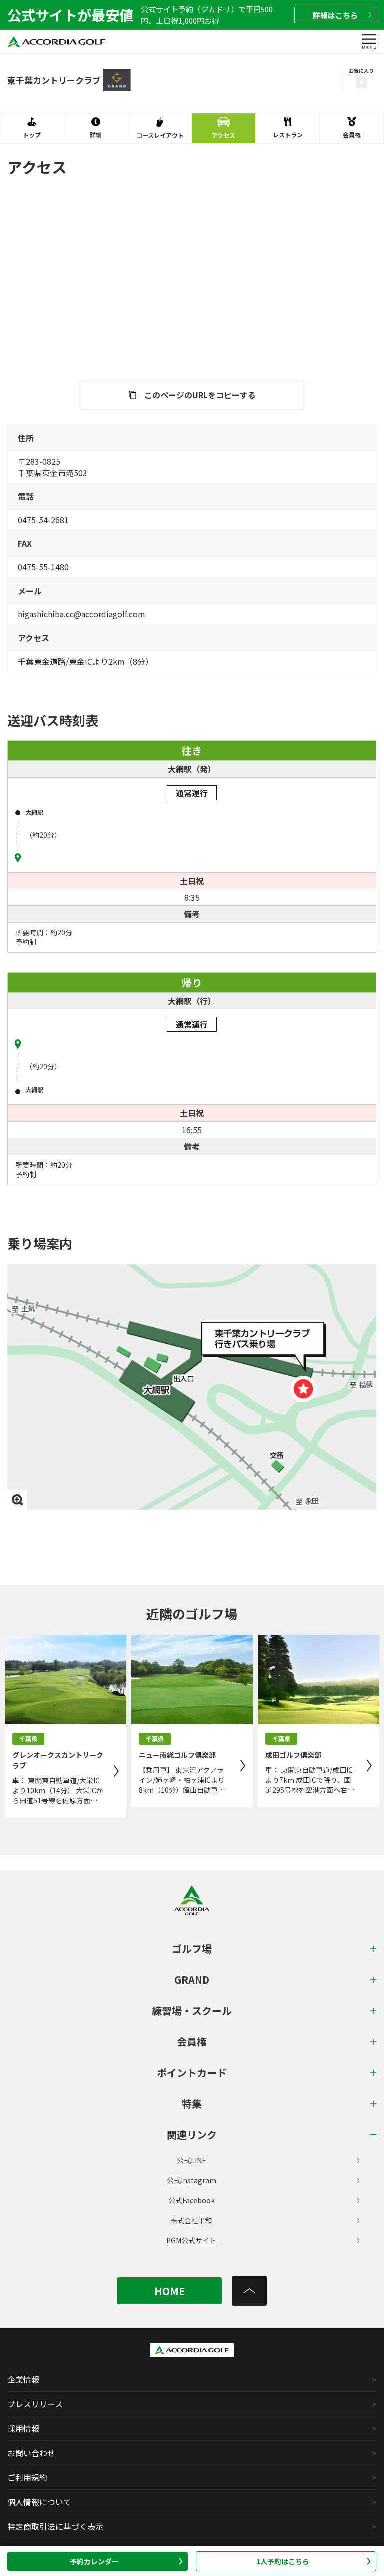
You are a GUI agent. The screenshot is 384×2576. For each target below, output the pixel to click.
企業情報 (23, 2379)
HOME (170, 2291)
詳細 (335, 15)
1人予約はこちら (283, 2561)
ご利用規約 (27, 2477)
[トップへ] (249, 2291)
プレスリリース (35, 2404)
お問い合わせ (31, 2453)
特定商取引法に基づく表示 (55, 2526)
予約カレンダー (94, 2561)
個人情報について (39, 2502)
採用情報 (23, 2428)
